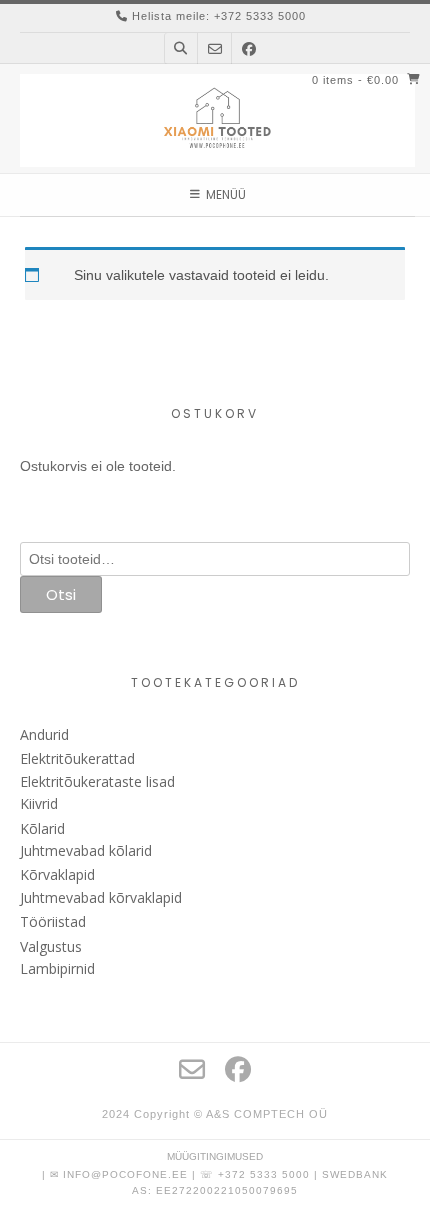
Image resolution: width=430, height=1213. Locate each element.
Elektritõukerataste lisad (97, 781)
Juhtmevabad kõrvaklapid (101, 897)
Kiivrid (39, 803)
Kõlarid (42, 828)
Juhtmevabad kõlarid (86, 850)
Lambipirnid (57, 968)
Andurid (44, 734)
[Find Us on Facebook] (249, 48)
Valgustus (51, 946)
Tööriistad (53, 921)
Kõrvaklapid (57, 874)
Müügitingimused (215, 1156)
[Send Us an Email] (215, 48)
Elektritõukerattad (77, 758)
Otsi (61, 594)
